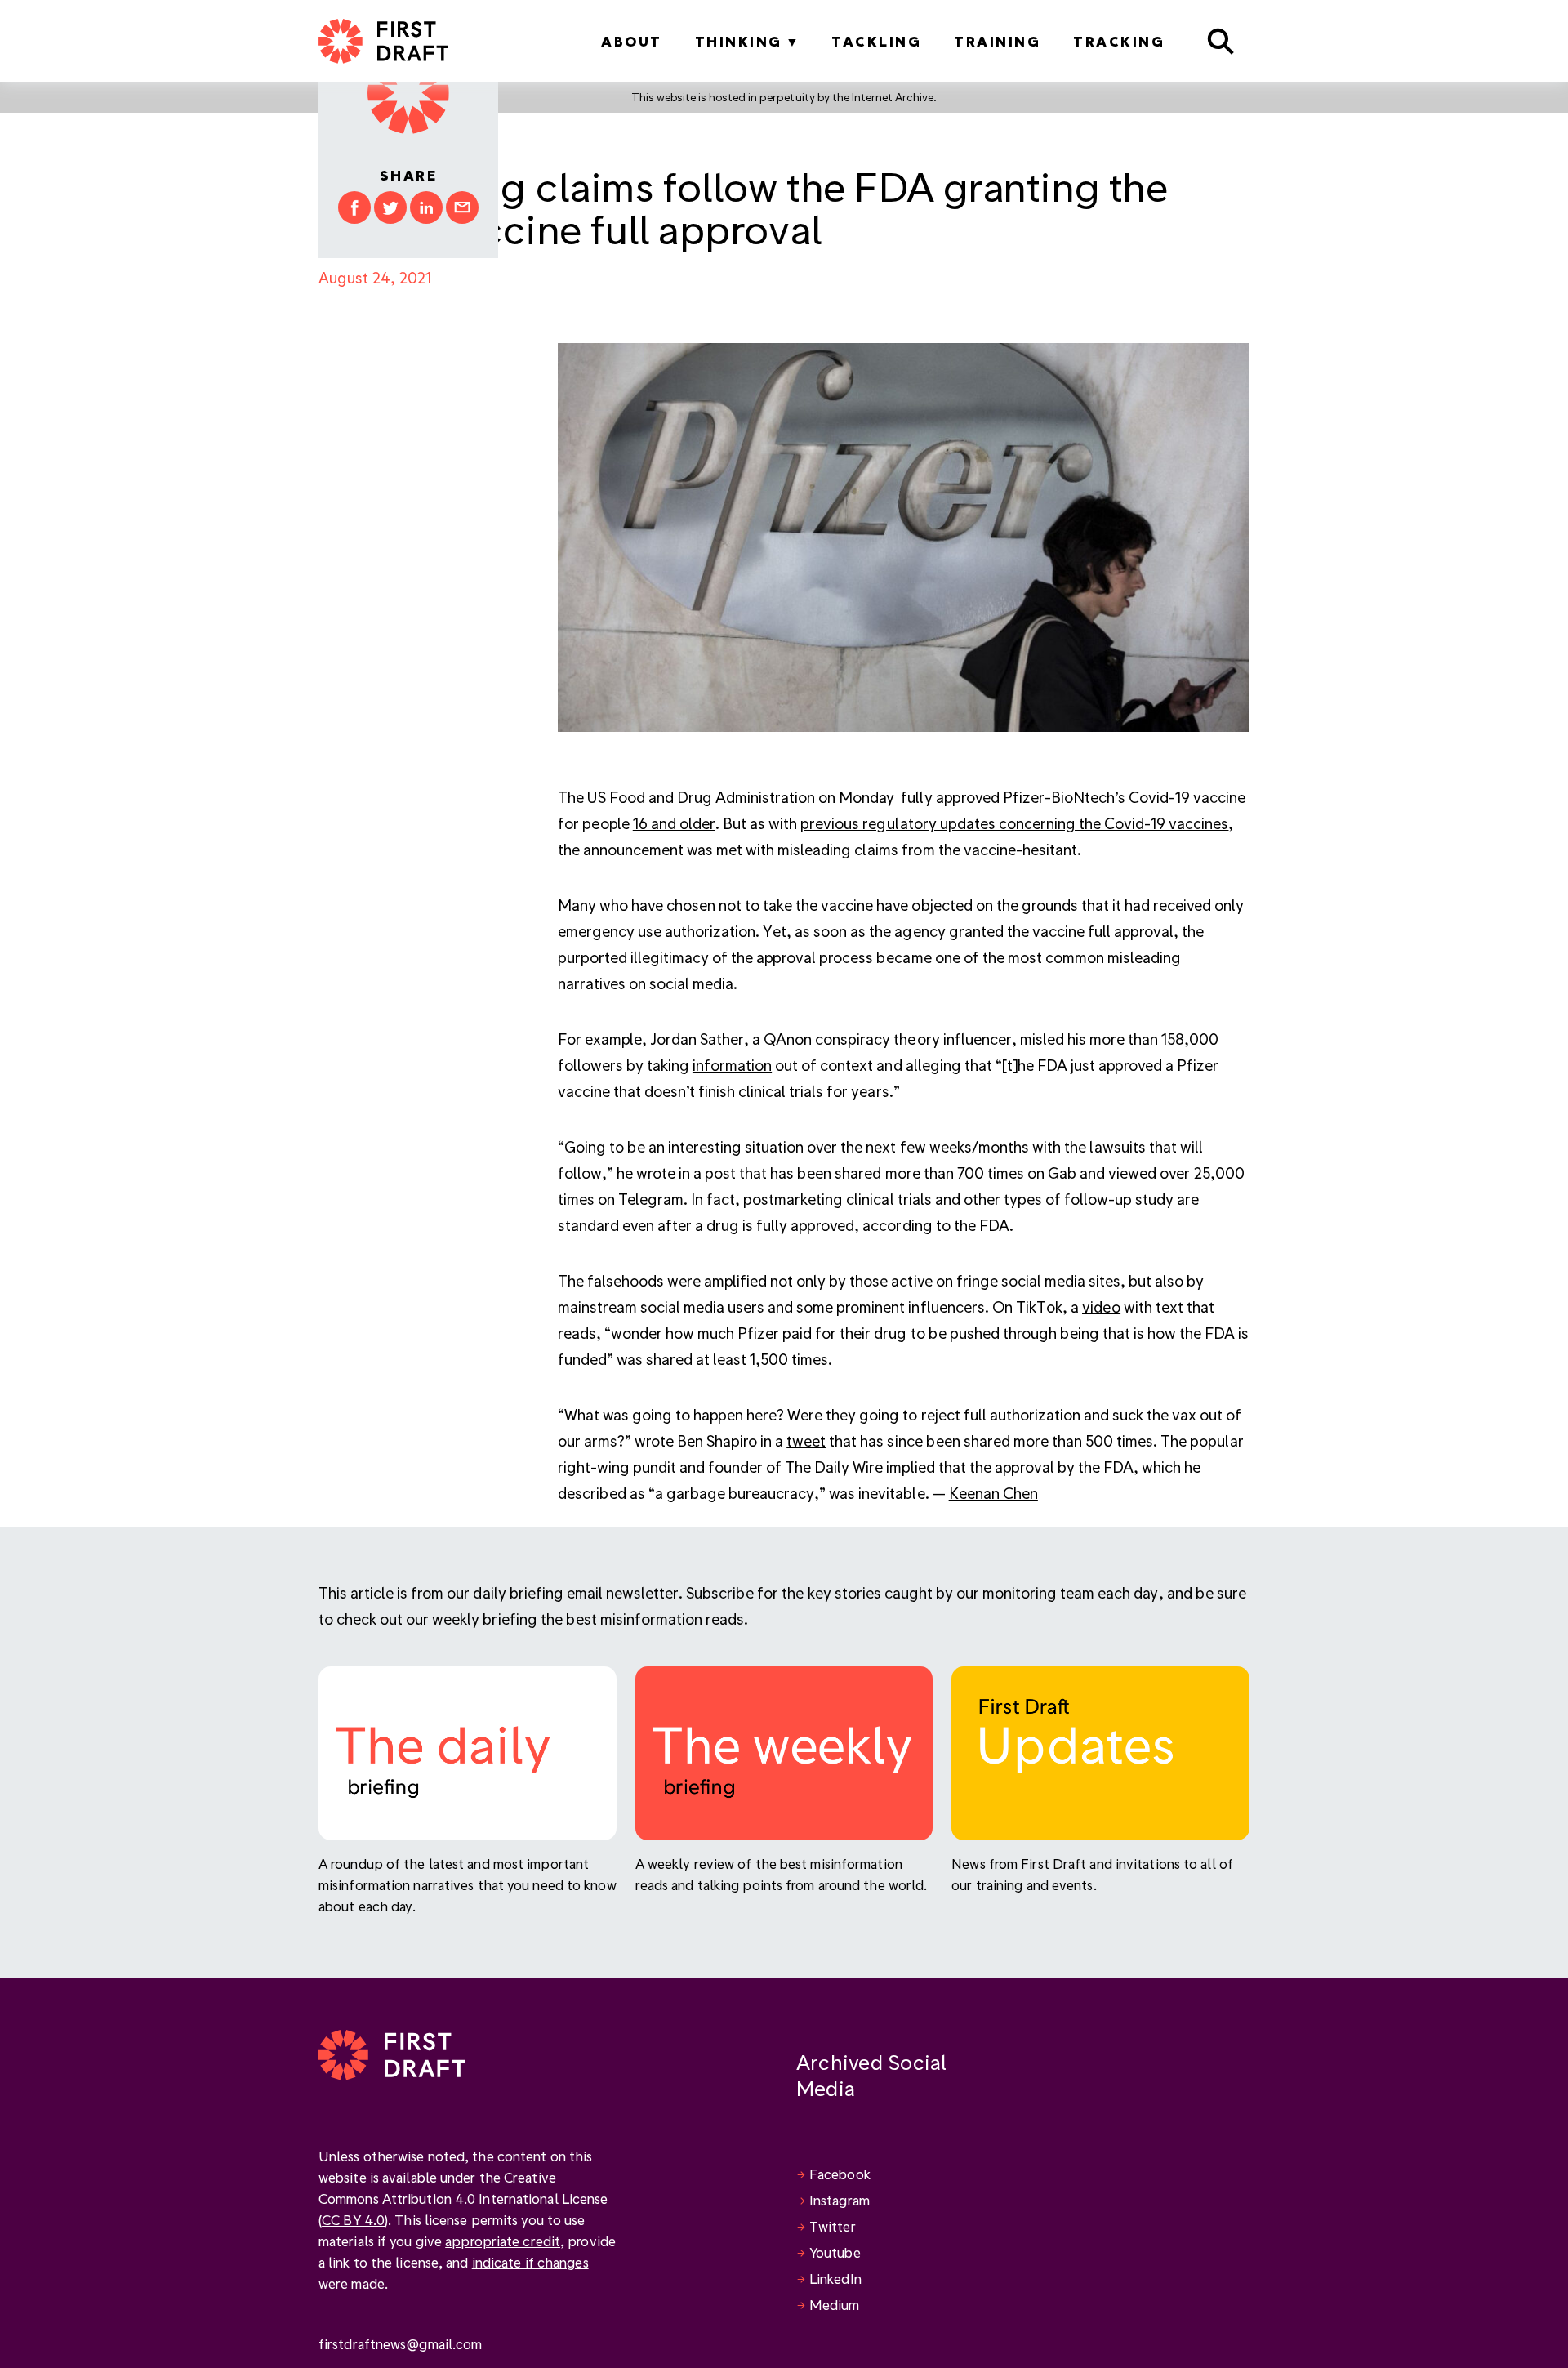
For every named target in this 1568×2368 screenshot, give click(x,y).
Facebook (840, 2174)
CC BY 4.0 (353, 2220)
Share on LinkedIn (426, 207)
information (732, 1065)
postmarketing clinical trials (837, 1199)
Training (997, 41)
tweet (806, 1440)
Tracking (1119, 41)
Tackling (876, 41)
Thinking (739, 41)
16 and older (674, 823)
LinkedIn (835, 2279)
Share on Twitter (390, 207)
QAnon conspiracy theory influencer (888, 1039)
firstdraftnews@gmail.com (400, 2344)
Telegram (651, 1199)
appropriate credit (503, 2241)
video (1101, 1307)
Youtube (835, 2252)
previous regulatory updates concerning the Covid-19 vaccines (1014, 823)
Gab (1062, 1173)
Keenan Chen (993, 1493)
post (720, 1173)
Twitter (833, 2226)
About (632, 41)
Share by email (462, 207)
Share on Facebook (354, 207)
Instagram (840, 2200)
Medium (835, 2305)
